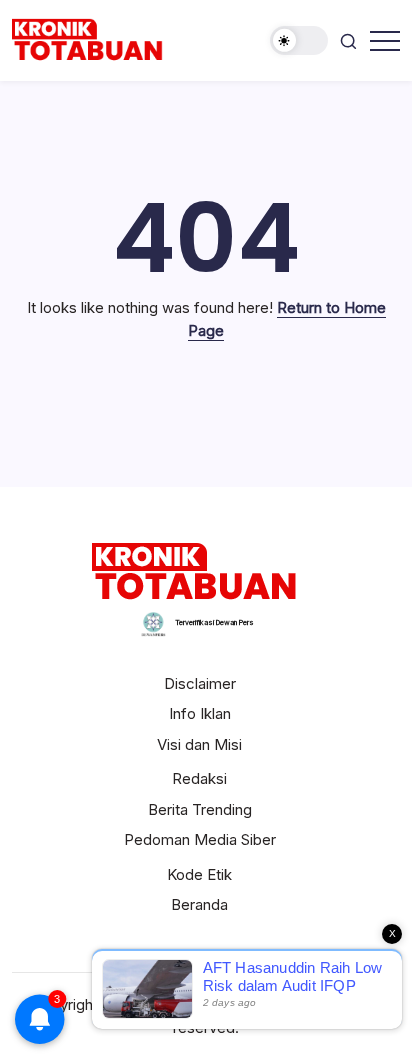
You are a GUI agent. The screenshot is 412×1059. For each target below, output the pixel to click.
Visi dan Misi (199, 744)
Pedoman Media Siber (200, 839)
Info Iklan (200, 713)
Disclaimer (200, 683)
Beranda (199, 904)
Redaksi (199, 778)
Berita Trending (200, 809)
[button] (299, 40)
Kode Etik (199, 874)
